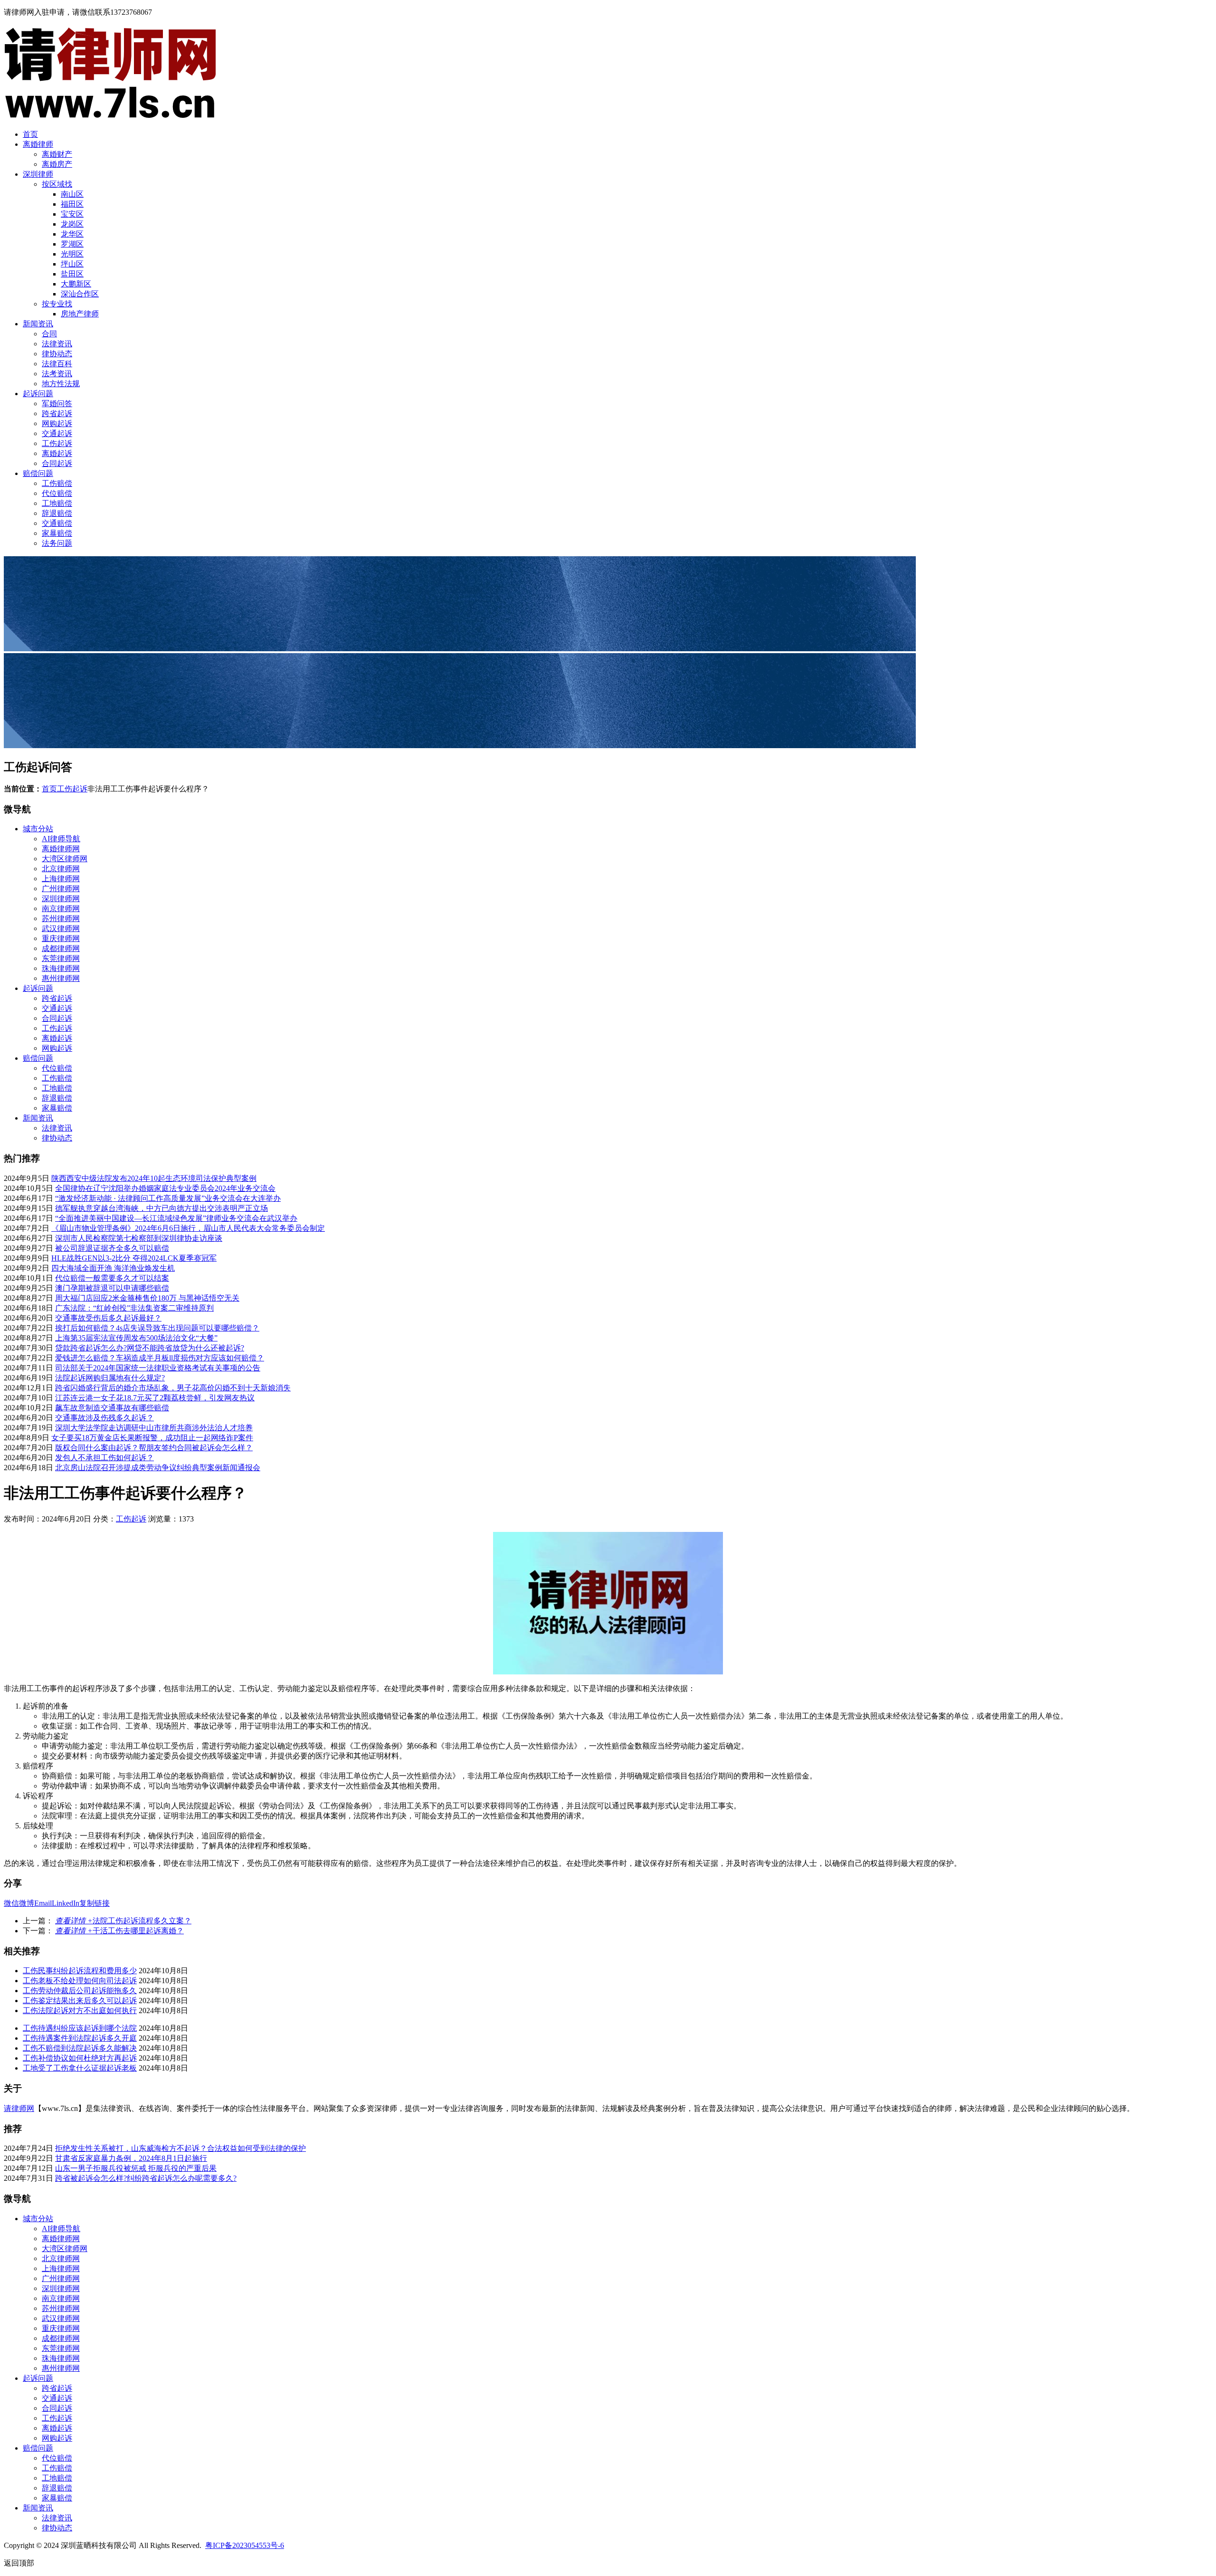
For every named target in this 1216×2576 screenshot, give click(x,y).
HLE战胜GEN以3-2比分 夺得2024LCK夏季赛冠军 (134, 1258)
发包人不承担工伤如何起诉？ (104, 1458)
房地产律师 (80, 314)
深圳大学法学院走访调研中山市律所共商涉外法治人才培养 (154, 1428)
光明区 (72, 254)
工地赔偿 (57, 503)
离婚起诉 (57, 453)
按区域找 (57, 184)
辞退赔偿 (57, 513)
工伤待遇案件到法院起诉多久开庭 (80, 2038)
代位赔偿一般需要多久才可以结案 (112, 1278)
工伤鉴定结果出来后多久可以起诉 (80, 2001)
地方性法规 (61, 384)
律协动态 (57, 354)
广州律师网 (61, 889)
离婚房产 (57, 164)
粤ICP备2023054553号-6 (245, 2545)
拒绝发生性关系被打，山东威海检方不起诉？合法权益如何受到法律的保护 (180, 2148)
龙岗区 (72, 224)
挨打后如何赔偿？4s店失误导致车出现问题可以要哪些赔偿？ (157, 1328)
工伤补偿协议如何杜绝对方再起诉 (80, 2058)
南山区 (72, 194)
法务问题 (57, 543)
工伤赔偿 (57, 483)
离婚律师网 (61, 849)
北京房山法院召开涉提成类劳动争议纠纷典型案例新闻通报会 (158, 1468)
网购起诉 (57, 423)
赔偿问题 (38, 473)
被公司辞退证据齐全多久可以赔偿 (112, 1248)
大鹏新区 (76, 284)
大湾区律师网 (65, 859)
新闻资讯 (38, 324)
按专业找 (57, 304)
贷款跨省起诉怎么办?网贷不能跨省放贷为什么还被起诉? (150, 1348)
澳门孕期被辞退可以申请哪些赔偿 (112, 1288)
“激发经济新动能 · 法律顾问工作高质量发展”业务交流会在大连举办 (168, 1198)
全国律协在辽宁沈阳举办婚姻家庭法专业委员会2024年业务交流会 (165, 1188)
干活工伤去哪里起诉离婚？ (119, 1931)
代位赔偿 (57, 493)
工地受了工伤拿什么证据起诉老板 (80, 2068)
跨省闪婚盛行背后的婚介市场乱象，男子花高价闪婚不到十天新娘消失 (173, 1388)
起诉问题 (38, 394)
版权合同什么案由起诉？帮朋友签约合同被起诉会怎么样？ (154, 1448)
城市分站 (38, 829)
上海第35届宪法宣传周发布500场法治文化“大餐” (136, 1338)
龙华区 (72, 234)
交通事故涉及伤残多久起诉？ (104, 1418)
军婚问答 (57, 404)
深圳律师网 (61, 898)
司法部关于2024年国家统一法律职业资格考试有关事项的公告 (158, 1368)
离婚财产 (57, 154)
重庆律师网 (61, 938)
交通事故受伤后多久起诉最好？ (108, 1318)
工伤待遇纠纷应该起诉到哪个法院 (80, 2028)
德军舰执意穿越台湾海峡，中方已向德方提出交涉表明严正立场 (161, 1208)
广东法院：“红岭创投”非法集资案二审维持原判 (134, 1308)
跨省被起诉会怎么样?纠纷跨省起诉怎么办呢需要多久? (146, 2178)
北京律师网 (61, 869)
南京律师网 (61, 908)
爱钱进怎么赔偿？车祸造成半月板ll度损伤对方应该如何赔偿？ (160, 1358)
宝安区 (72, 214)
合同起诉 (57, 463)
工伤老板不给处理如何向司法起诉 (80, 1981)
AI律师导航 (61, 839)
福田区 (72, 204)
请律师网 (19, 2108)
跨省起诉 (57, 413)
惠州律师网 (61, 978)
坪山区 (72, 264)
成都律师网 (61, 948)
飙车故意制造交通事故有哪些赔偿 (112, 1408)
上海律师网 (61, 879)
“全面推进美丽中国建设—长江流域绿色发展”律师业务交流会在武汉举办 (176, 1218)
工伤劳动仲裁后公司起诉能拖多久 (80, 1991)
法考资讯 (57, 374)
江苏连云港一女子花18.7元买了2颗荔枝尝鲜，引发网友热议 (155, 1398)
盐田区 (72, 274)
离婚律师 (38, 144)
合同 (49, 334)
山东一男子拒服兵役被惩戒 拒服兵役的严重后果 (136, 2168)
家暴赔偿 (57, 533)
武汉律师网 (61, 928)
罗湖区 (72, 244)
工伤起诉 (57, 443)
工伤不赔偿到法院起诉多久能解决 (80, 2048)
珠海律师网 (61, 968)
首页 (30, 134)
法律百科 (57, 364)
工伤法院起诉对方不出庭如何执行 (80, 2010)
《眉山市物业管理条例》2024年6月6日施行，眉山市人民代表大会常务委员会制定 (188, 1228)
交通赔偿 (57, 523)
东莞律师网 (61, 958)
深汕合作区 (80, 294)
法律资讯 (57, 344)
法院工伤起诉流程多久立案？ (123, 1921)
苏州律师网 (61, 918)
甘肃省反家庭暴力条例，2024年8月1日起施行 (131, 2158)
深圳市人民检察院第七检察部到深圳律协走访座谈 (139, 1238)
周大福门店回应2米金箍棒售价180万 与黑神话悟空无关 (147, 1298)
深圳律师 (38, 174)
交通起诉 (57, 433)
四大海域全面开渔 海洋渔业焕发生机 (113, 1268)
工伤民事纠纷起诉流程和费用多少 (80, 1971)
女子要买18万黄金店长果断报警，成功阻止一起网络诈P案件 (152, 1438)
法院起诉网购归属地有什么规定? (110, 1378)
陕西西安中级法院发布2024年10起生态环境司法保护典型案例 (154, 1178)
